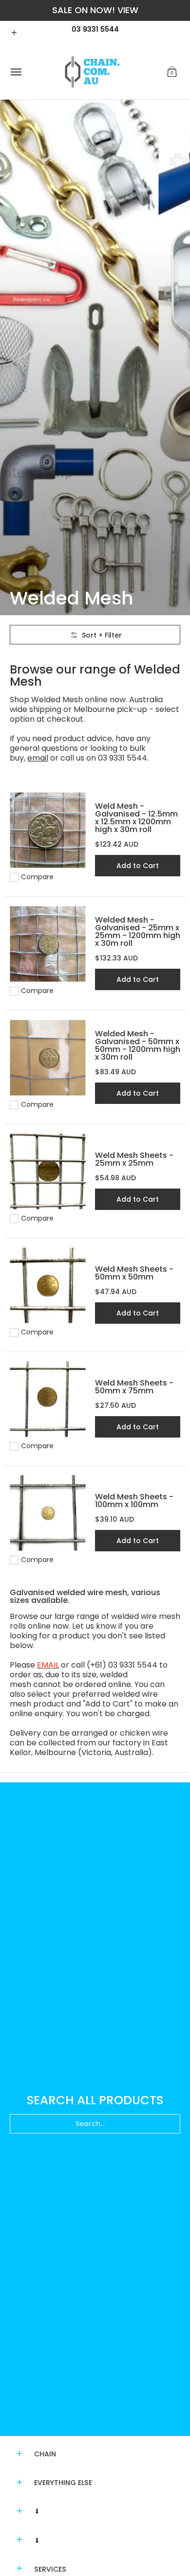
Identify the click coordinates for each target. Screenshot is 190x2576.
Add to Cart (138, 866)
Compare (37, 877)
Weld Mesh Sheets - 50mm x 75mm (134, 1387)
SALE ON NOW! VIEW (95, 10)
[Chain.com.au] (93, 72)
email (38, 758)
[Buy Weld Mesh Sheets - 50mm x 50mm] (47, 1286)
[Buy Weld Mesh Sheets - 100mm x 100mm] (47, 1513)
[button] (172, 72)
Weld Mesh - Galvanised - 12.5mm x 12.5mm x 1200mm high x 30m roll (136, 818)
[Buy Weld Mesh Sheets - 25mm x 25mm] (47, 1172)
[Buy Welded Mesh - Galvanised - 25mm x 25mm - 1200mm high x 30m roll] (47, 944)
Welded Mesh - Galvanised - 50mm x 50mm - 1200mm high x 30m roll (138, 1045)
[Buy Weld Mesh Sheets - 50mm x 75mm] (47, 1399)
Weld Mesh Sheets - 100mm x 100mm (134, 1501)
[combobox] (95, 2124)
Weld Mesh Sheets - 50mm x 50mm (134, 1273)
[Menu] (16, 72)
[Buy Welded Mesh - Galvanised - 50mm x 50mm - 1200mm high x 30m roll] (47, 1058)
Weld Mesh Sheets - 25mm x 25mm (134, 1159)
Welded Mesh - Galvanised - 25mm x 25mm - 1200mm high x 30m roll (138, 932)
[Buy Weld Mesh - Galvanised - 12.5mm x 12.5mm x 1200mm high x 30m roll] (47, 830)
